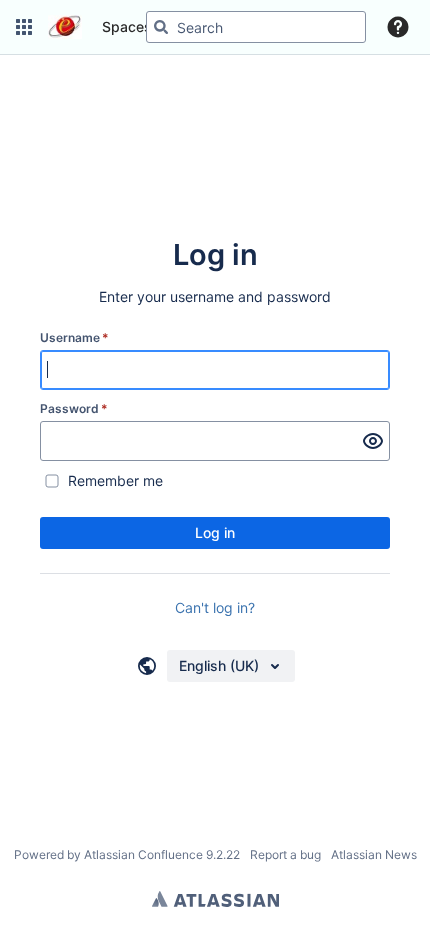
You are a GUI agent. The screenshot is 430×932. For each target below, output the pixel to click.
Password (74, 408)
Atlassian (215, 899)
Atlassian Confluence (143, 854)
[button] (24, 27)
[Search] (161, 27)
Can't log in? (215, 607)
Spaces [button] (127, 26)
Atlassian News (374, 854)
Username (74, 337)
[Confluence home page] (65, 27)
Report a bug (285, 854)
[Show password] (373, 441)
